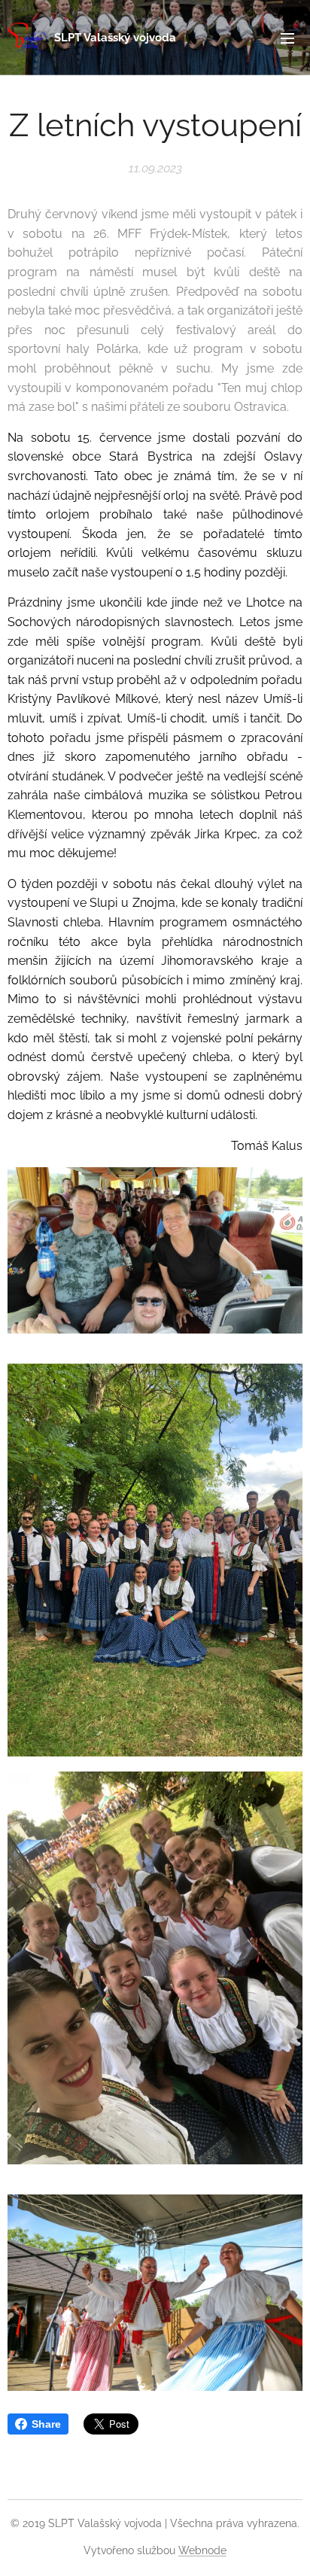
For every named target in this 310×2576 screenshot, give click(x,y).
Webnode (202, 2550)
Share (46, 2424)
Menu (287, 38)
